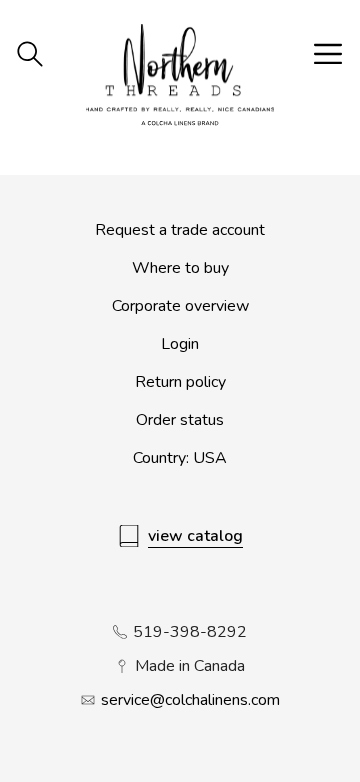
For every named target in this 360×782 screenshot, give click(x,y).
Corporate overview (180, 306)
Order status (180, 420)
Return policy (180, 382)
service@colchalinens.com (190, 700)
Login (180, 344)
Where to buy (180, 268)
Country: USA (180, 458)
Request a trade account (180, 230)
